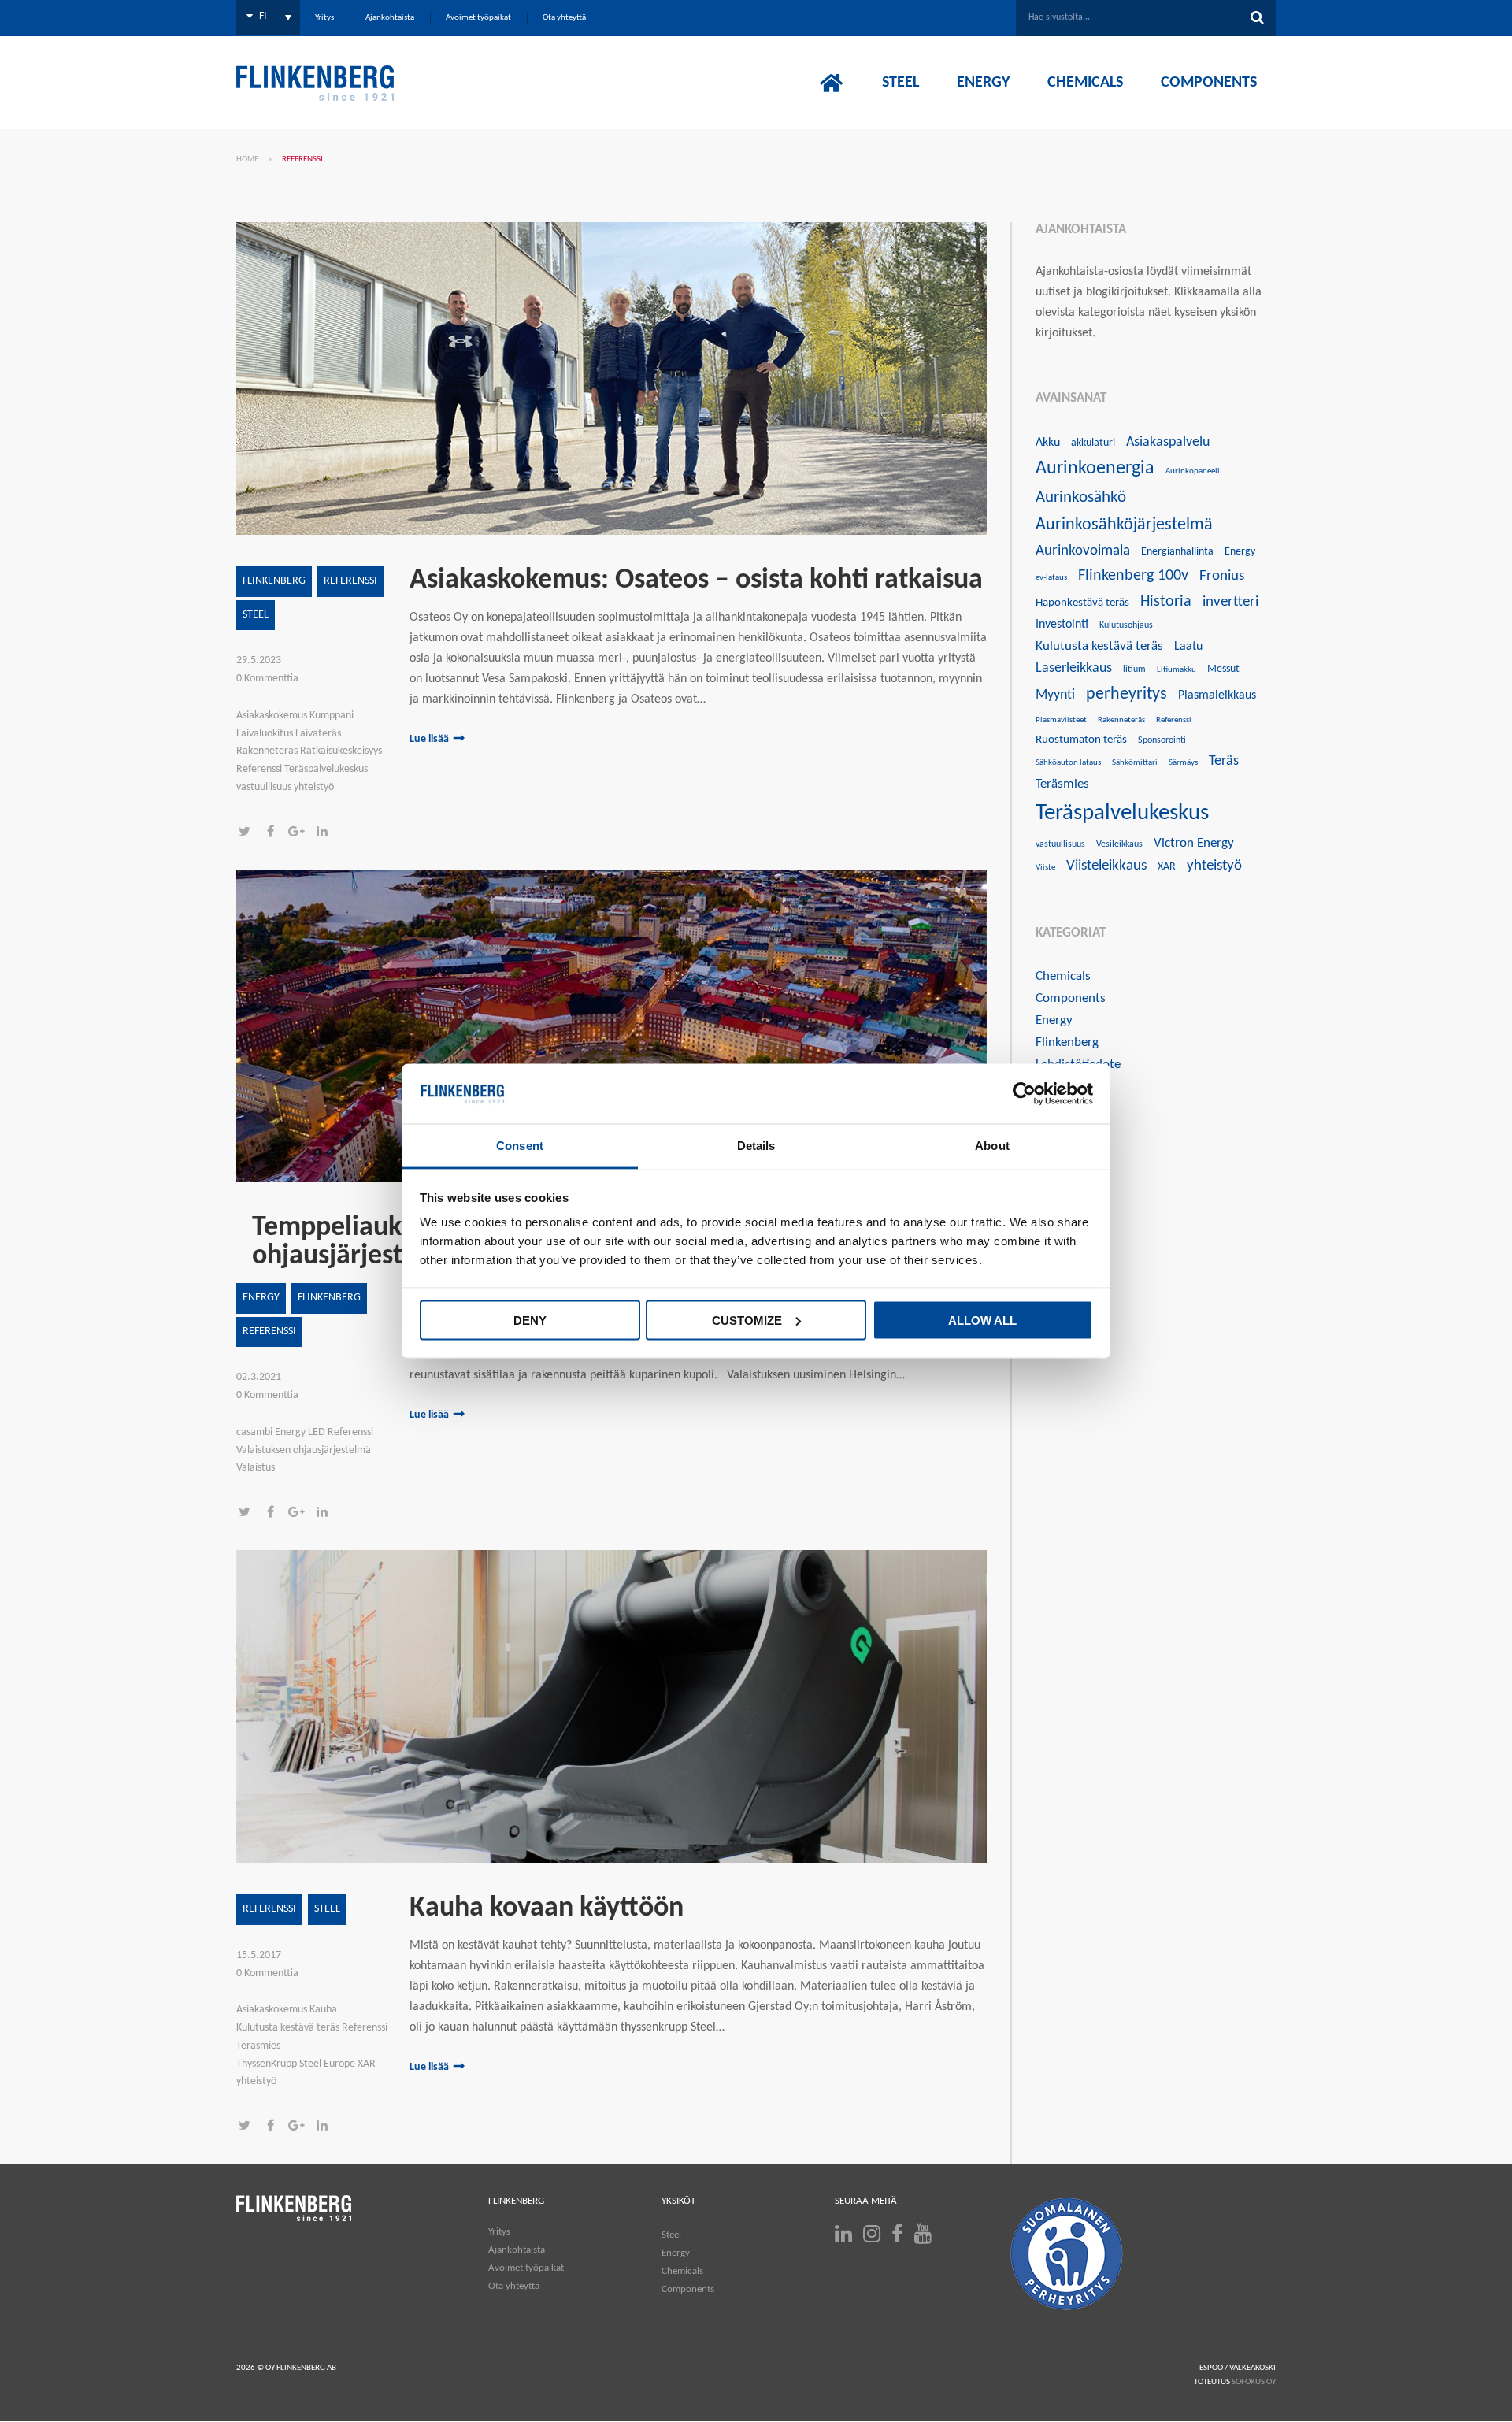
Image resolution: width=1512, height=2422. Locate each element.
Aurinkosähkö (1081, 497)
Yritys (499, 2232)
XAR (1167, 867)
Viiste (1045, 868)
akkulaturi (1093, 443)
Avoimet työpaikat (526, 2268)
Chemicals (1063, 976)
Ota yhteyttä (514, 2286)
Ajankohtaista (517, 2250)
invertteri (1230, 602)
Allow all (982, 1320)
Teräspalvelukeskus (1122, 813)
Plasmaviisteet (1061, 720)
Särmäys (1183, 763)
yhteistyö (1214, 866)
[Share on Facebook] (275, 833)
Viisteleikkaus (1106, 866)
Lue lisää (429, 739)
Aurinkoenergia (1095, 469)
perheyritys (1127, 694)
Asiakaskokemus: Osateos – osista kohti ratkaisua (696, 580)
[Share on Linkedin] (326, 833)
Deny (530, 1320)
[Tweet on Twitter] (249, 833)
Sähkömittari (1135, 763)
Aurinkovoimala (1083, 551)
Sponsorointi (1162, 740)
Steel (256, 615)
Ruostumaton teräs (1081, 740)
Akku (1048, 443)
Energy (261, 1298)
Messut (1223, 669)
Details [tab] (756, 1146)
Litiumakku (1177, 670)
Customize (747, 1320)
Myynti (1055, 695)
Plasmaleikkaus (1217, 695)
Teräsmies (1062, 784)
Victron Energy (1194, 843)
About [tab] (992, 1146)
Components (1071, 998)
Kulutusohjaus (1126, 625)
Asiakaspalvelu (1168, 442)
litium (1134, 669)
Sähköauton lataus (1068, 763)
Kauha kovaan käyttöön (547, 1908)
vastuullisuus (1060, 844)
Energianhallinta (1177, 552)
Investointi (1062, 625)
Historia (1166, 602)
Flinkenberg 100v (1133, 576)
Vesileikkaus (1119, 844)
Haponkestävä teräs (1082, 603)
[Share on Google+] (301, 833)
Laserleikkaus (1074, 668)
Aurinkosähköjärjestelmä (1124, 525)
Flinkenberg (274, 581)
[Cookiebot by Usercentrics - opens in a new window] (1024, 1094)
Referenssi (350, 581)
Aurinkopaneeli (1193, 471)
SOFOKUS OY (1254, 2382)
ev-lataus (1051, 578)
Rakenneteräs (1121, 720)
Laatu (1188, 647)
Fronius (1222, 576)
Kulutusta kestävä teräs (1099, 646)
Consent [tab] (520, 1146)
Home (247, 159)
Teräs (1224, 761)
